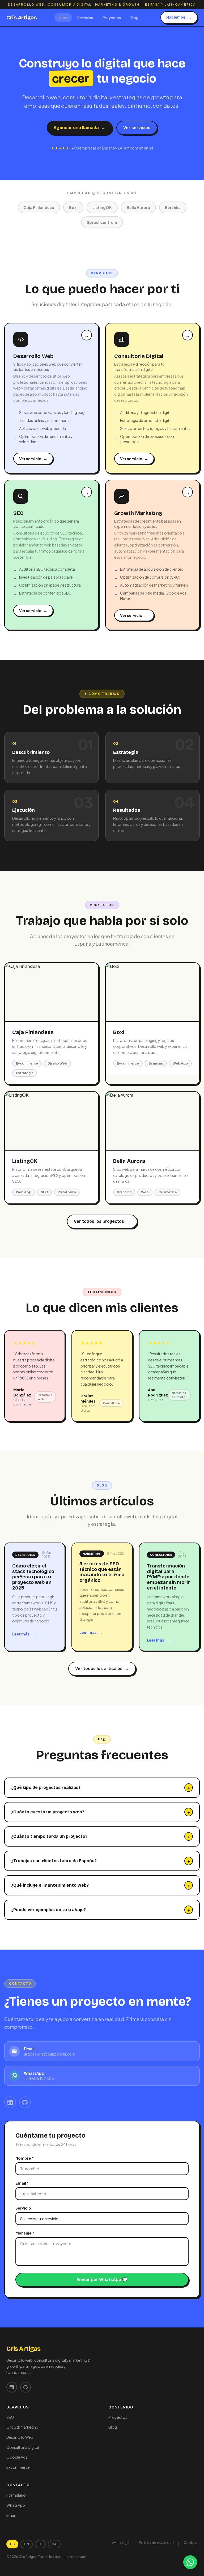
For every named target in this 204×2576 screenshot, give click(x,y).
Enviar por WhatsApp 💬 (102, 2280)
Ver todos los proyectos (102, 1221)
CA (54, 2544)
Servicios (85, 18)
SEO (10, 2417)
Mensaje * (25, 2233)
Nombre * (25, 2158)
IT (40, 2544)
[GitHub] (25, 2102)
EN (27, 2544)
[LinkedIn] (10, 2102)
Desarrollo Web (20, 2437)
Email (11, 2515)
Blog (134, 18)
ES (12, 2544)
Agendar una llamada (79, 128)
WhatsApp (16, 2505)
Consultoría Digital (23, 2447)
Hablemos (179, 17)
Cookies (191, 2543)
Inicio (63, 18)
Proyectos (112, 18)
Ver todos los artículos (102, 1669)
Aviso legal (121, 2543)
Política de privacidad (156, 2543)
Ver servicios (137, 128)
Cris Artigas (21, 18)
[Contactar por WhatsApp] (190, 2562)
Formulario (16, 2495)
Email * (22, 2183)
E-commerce (18, 2467)
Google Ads (17, 2457)
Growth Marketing (22, 2427)
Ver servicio (33, 459)
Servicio (23, 2208)
